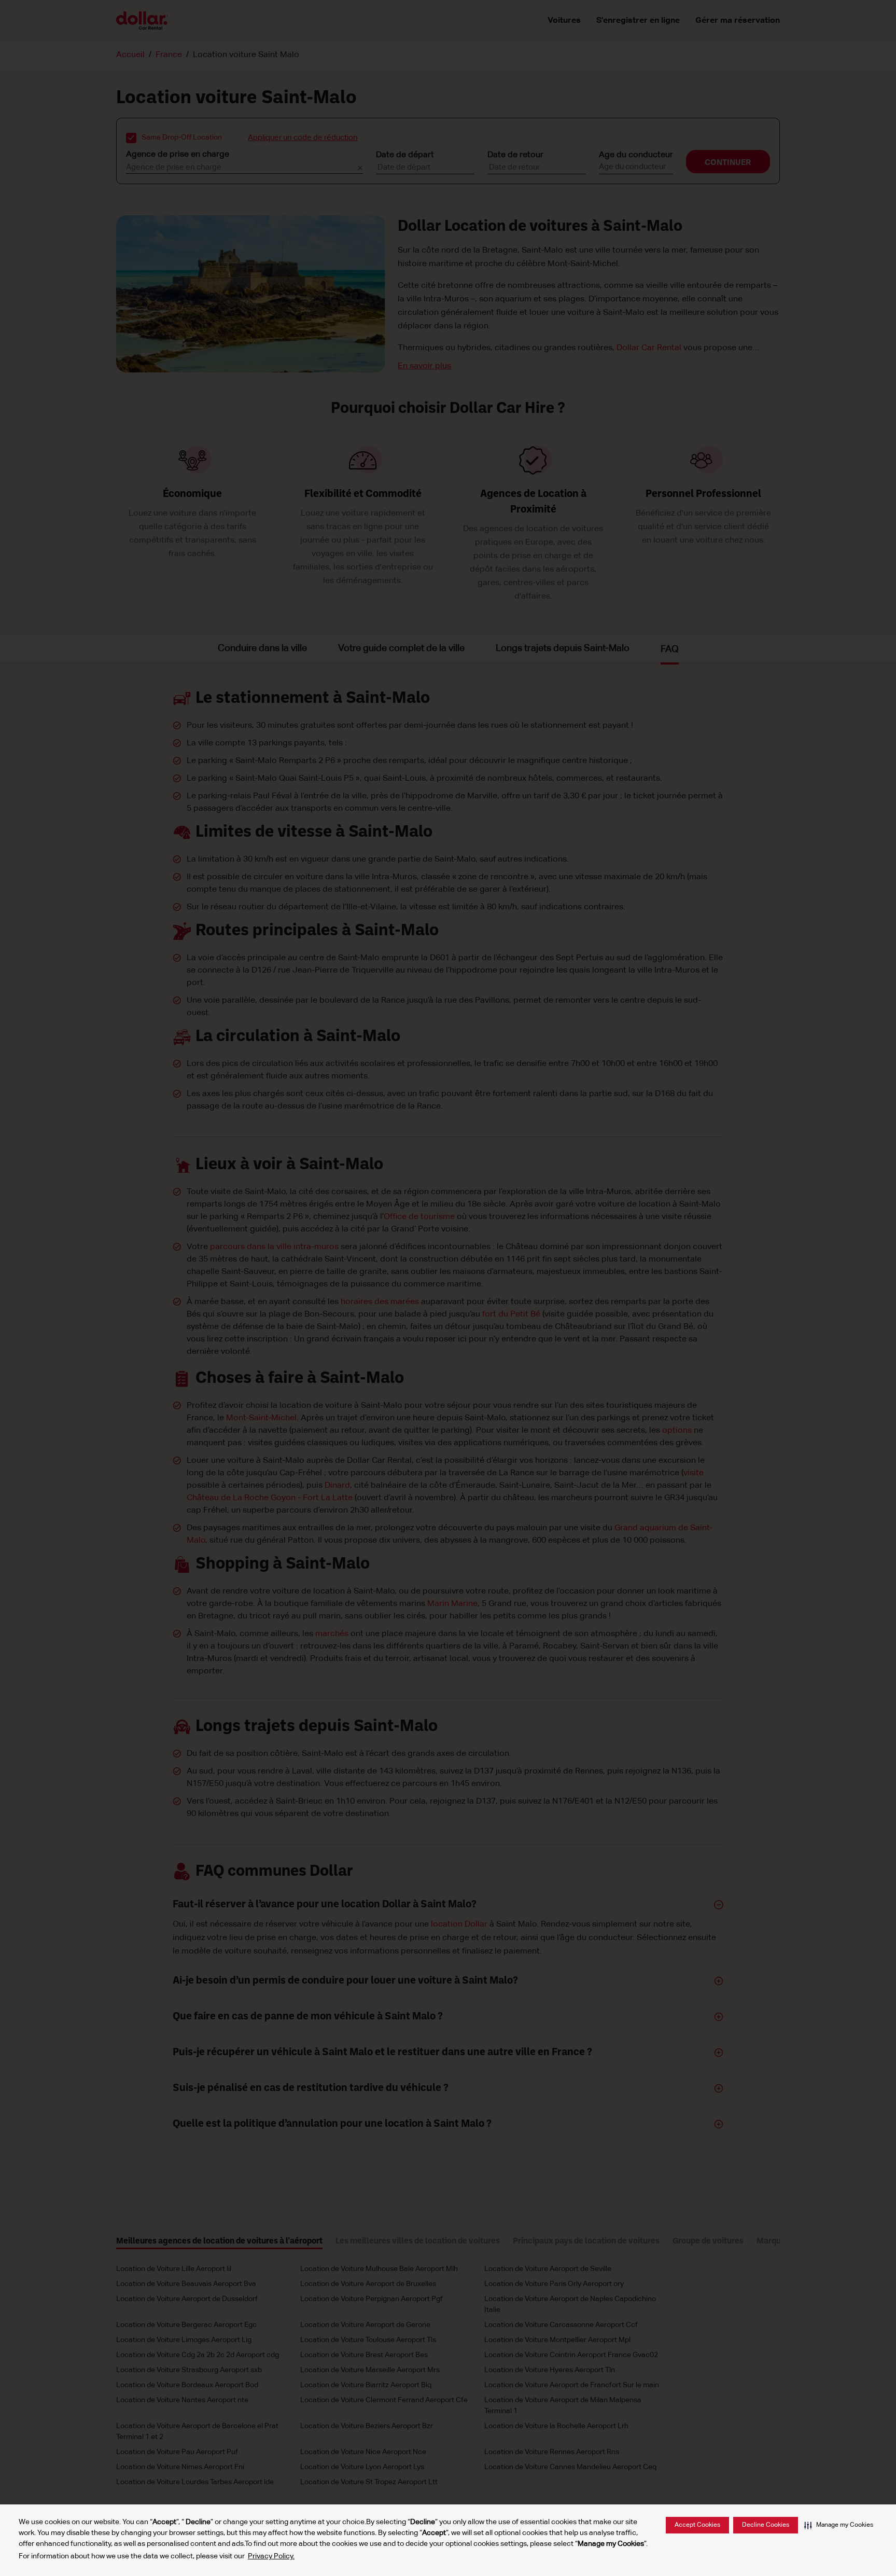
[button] (839, 2525)
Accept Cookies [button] (697, 2525)
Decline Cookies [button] (766, 2525)
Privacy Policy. (271, 2556)
